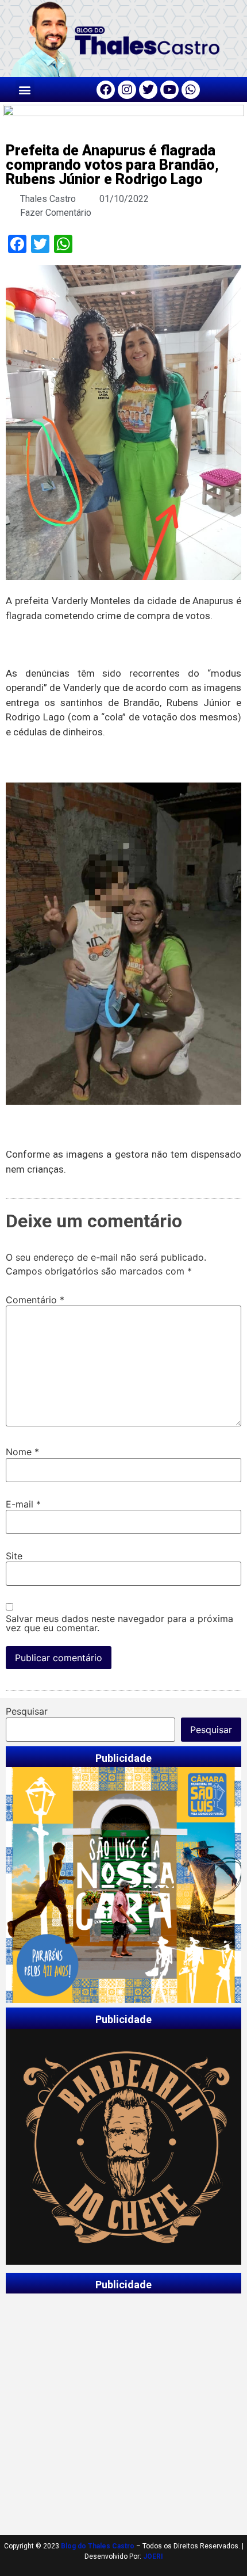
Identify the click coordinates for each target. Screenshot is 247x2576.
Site (14, 1556)
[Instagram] (127, 90)
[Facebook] (106, 90)
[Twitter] (148, 90)
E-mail (23, 1504)
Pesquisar (27, 1711)
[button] (25, 89)
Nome (22, 1452)
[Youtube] (169, 90)
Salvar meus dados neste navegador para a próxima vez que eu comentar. (119, 1623)
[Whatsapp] (191, 90)
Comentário (35, 1300)
